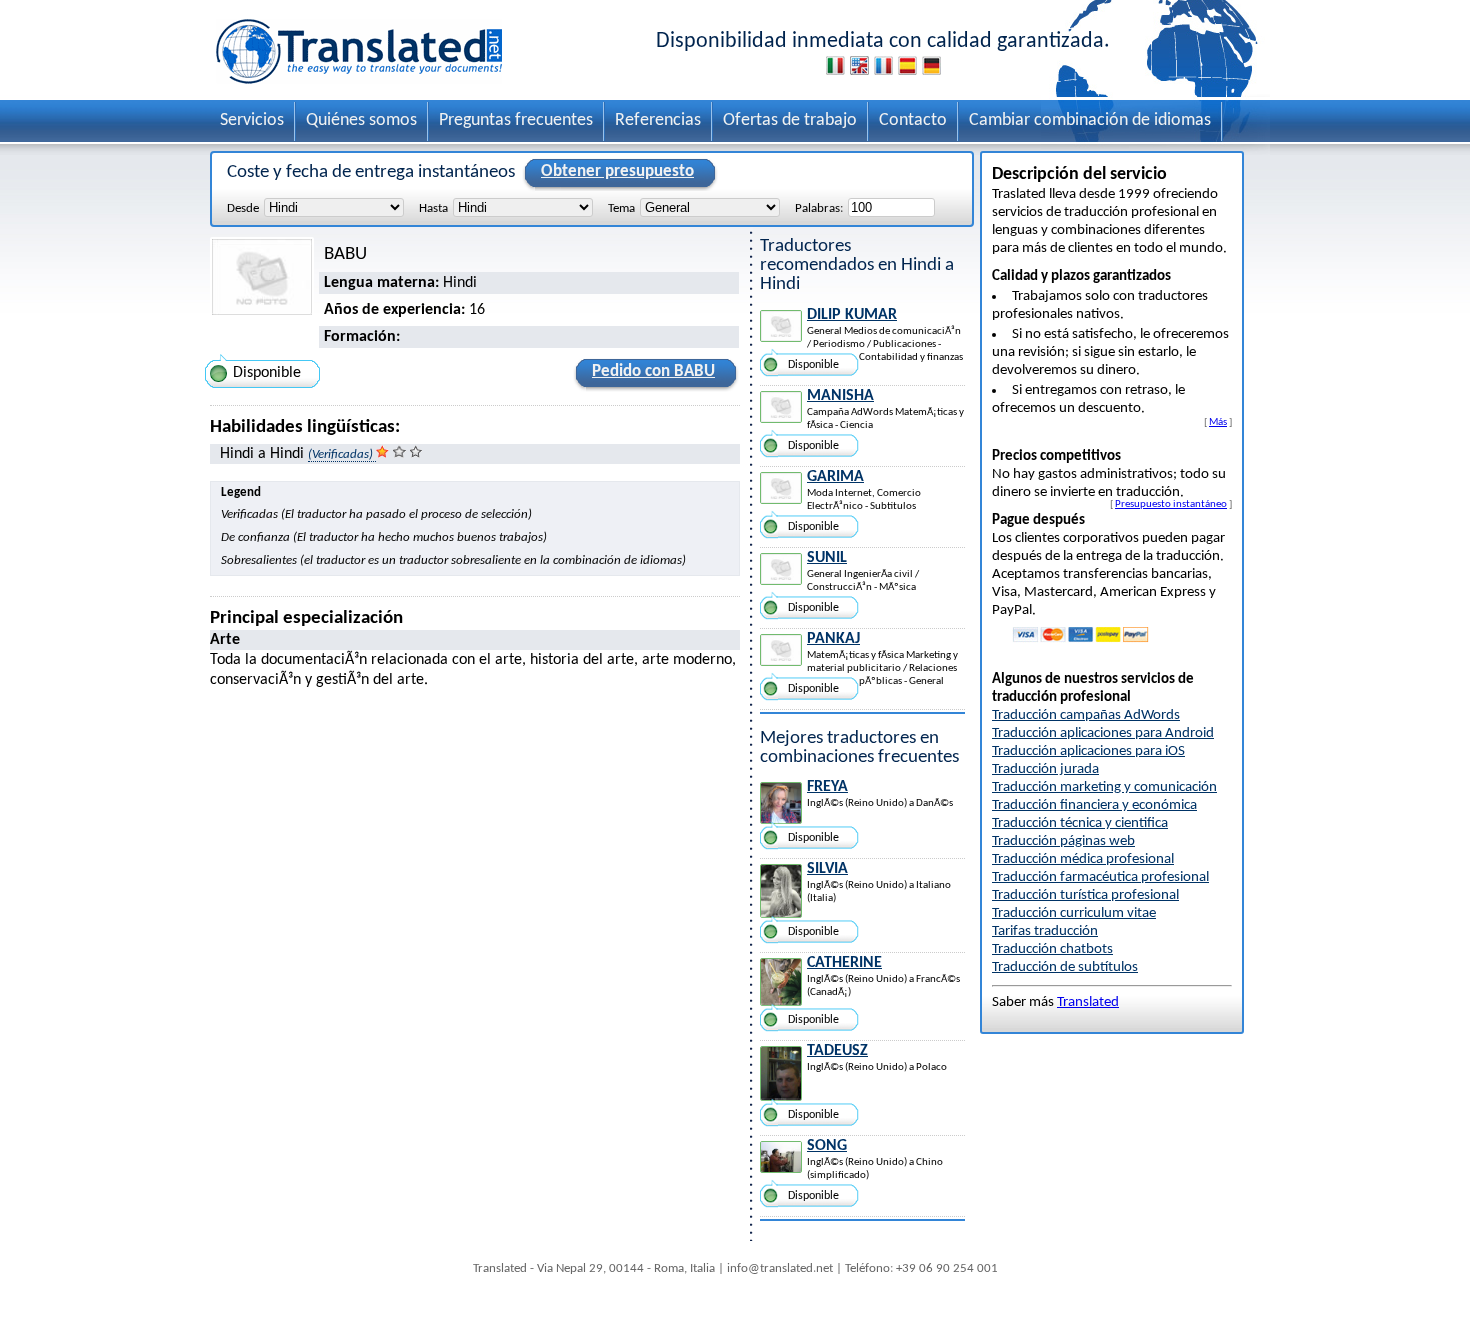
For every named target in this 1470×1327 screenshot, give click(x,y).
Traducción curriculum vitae (1074, 913)
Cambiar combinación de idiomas (1090, 120)
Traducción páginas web (1063, 841)
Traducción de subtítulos (1065, 967)
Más (1218, 422)
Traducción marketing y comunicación (1104, 787)
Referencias (658, 120)
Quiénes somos (361, 120)
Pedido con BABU (653, 371)
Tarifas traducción (1045, 931)
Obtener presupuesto (617, 171)
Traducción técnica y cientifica (1080, 823)
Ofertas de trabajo (790, 120)
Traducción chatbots (1052, 949)
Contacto (913, 120)
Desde (243, 208)
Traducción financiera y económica (1094, 805)
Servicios (252, 120)
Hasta (433, 208)
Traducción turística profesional (1085, 895)
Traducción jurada (1045, 769)
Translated (1088, 1002)
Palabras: (819, 208)
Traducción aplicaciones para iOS (1088, 751)
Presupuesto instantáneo (1171, 504)
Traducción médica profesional (1083, 859)
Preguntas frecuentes (516, 120)
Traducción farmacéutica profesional (1100, 877)
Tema (621, 208)
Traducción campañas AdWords (1086, 715)
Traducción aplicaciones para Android (1103, 733)
